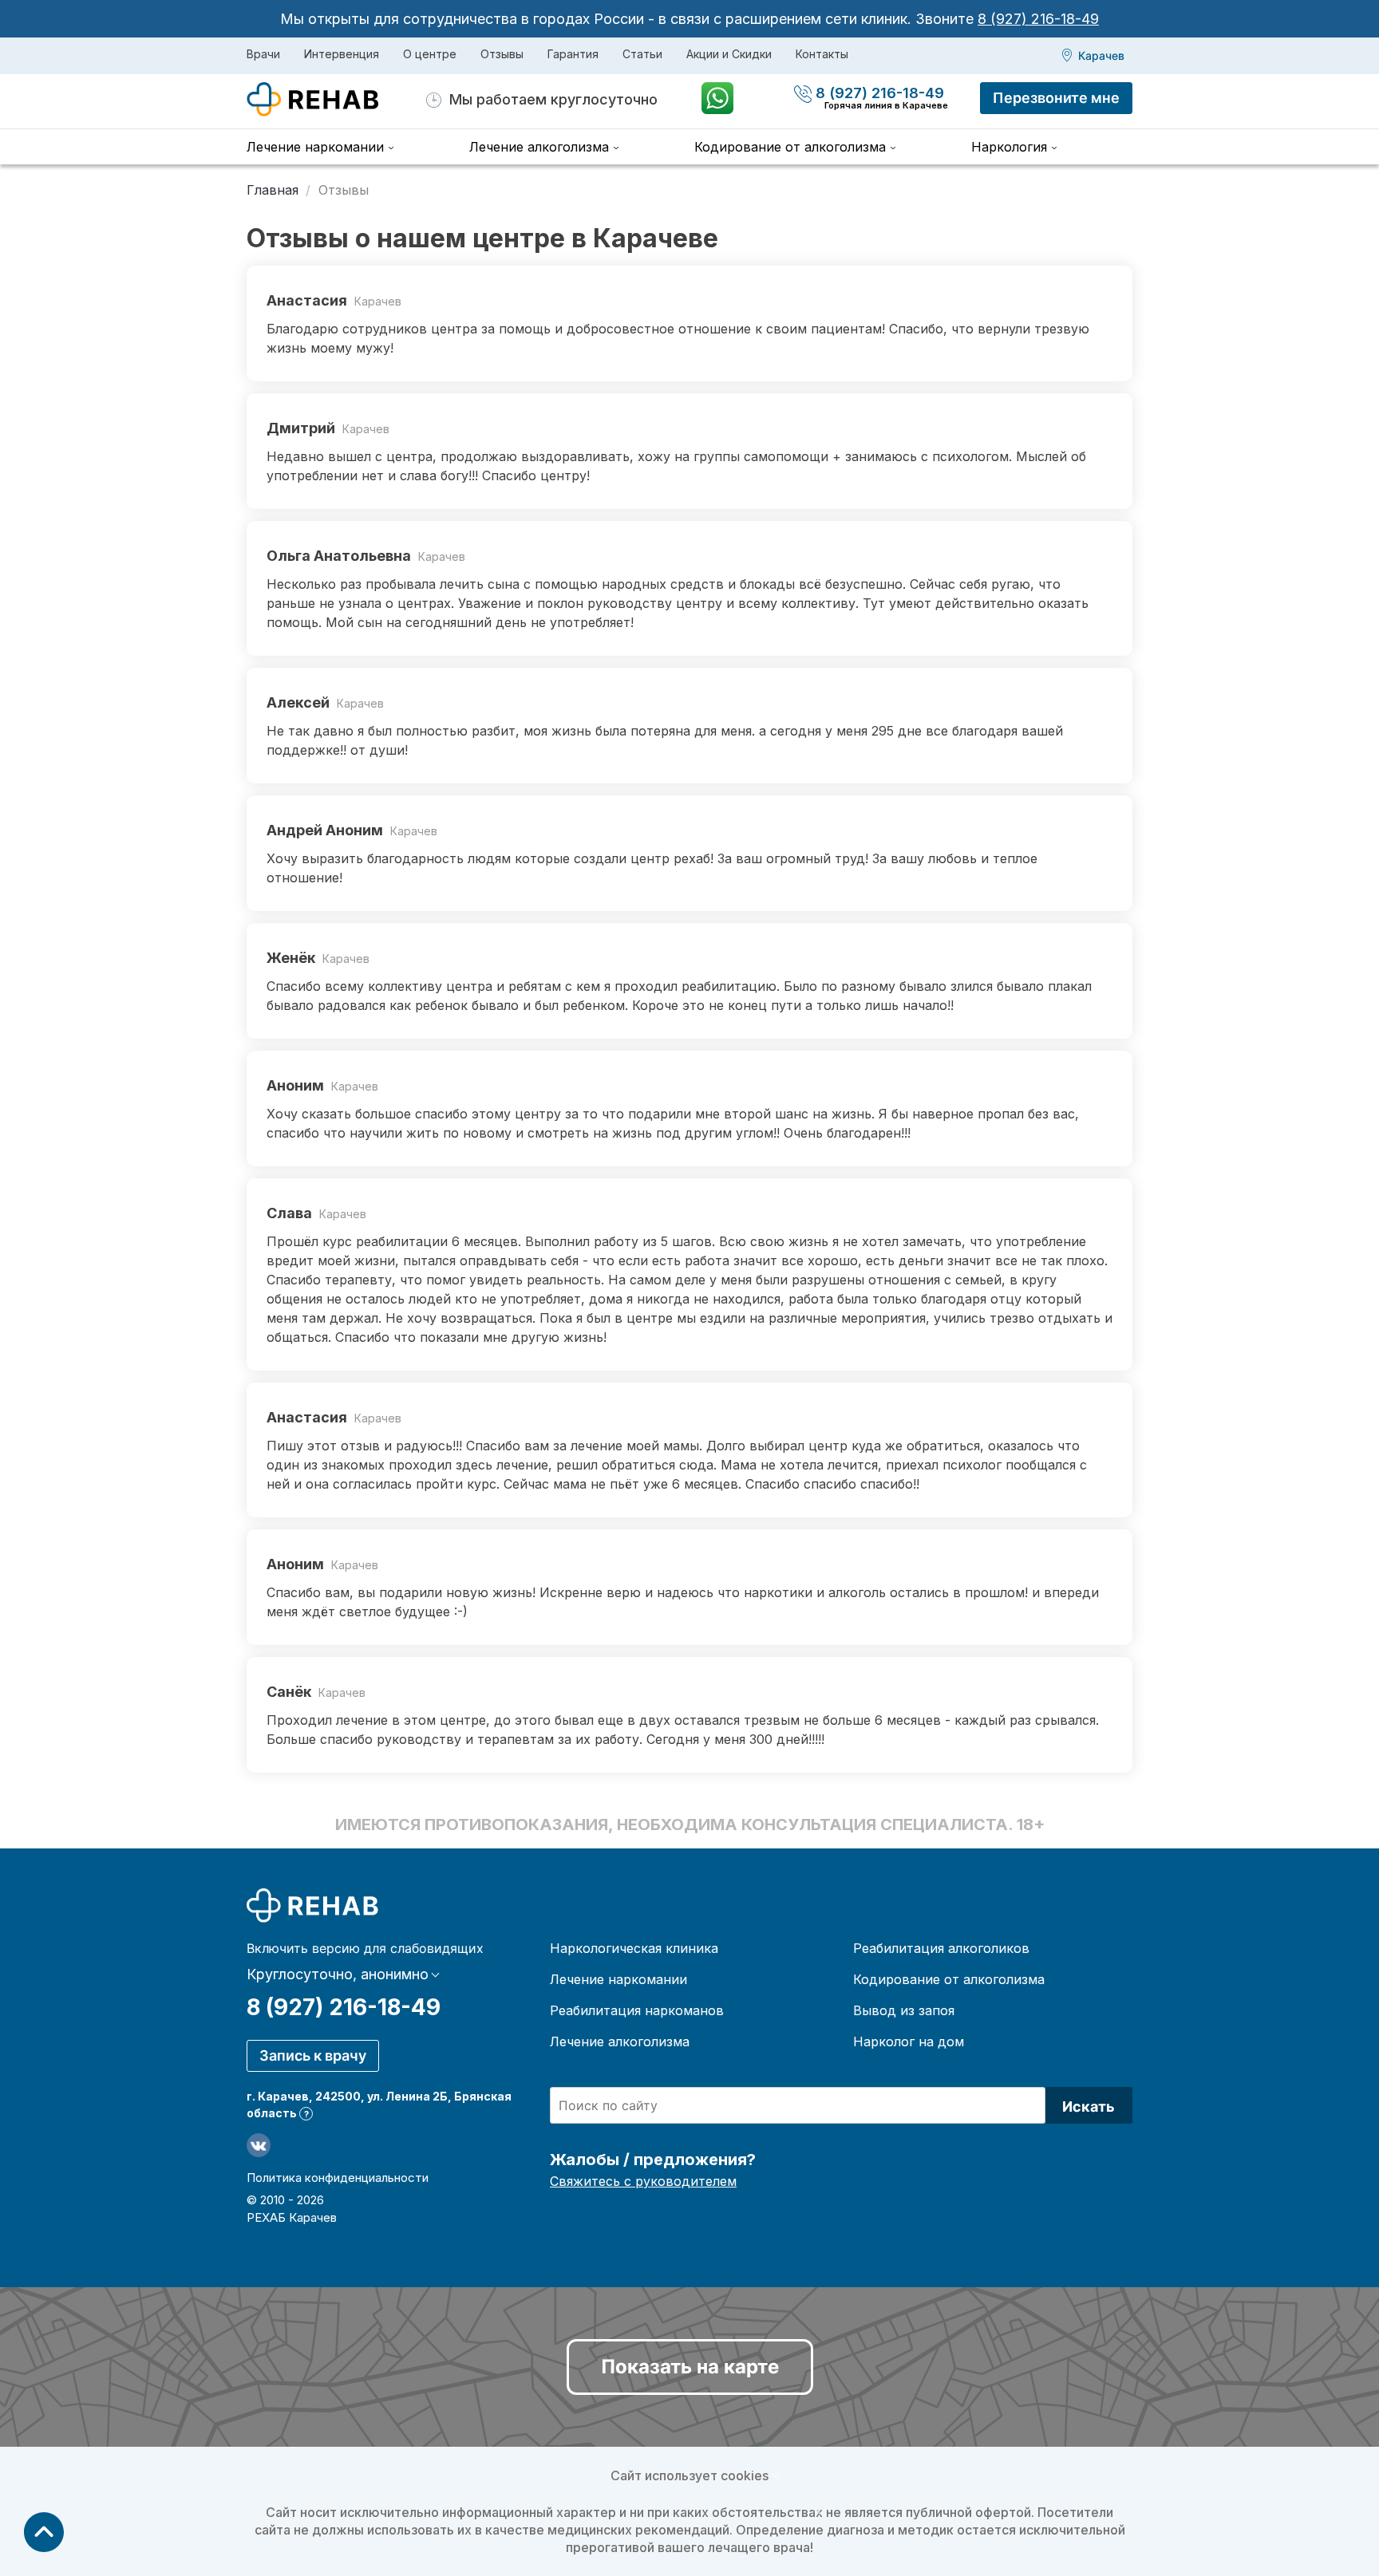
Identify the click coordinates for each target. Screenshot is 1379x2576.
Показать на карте (690, 2367)
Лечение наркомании (315, 147)
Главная (273, 190)
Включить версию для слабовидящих (365, 1948)
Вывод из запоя (904, 2010)
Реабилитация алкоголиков (941, 1948)
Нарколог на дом (909, 2041)
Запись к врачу (313, 2055)
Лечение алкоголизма (539, 147)
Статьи (642, 54)
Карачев (1101, 55)
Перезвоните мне (1056, 98)
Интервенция (342, 54)
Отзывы (502, 54)
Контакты (822, 54)
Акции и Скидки (729, 54)
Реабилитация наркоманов (637, 2010)
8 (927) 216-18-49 (1038, 19)
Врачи (263, 54)
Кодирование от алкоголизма (790, 147)
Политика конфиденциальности (338, 2178)
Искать (1089, 2107)
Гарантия (573, 54)
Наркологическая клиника (634, 1948)
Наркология (1009, 147)
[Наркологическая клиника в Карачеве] (336, 100)
